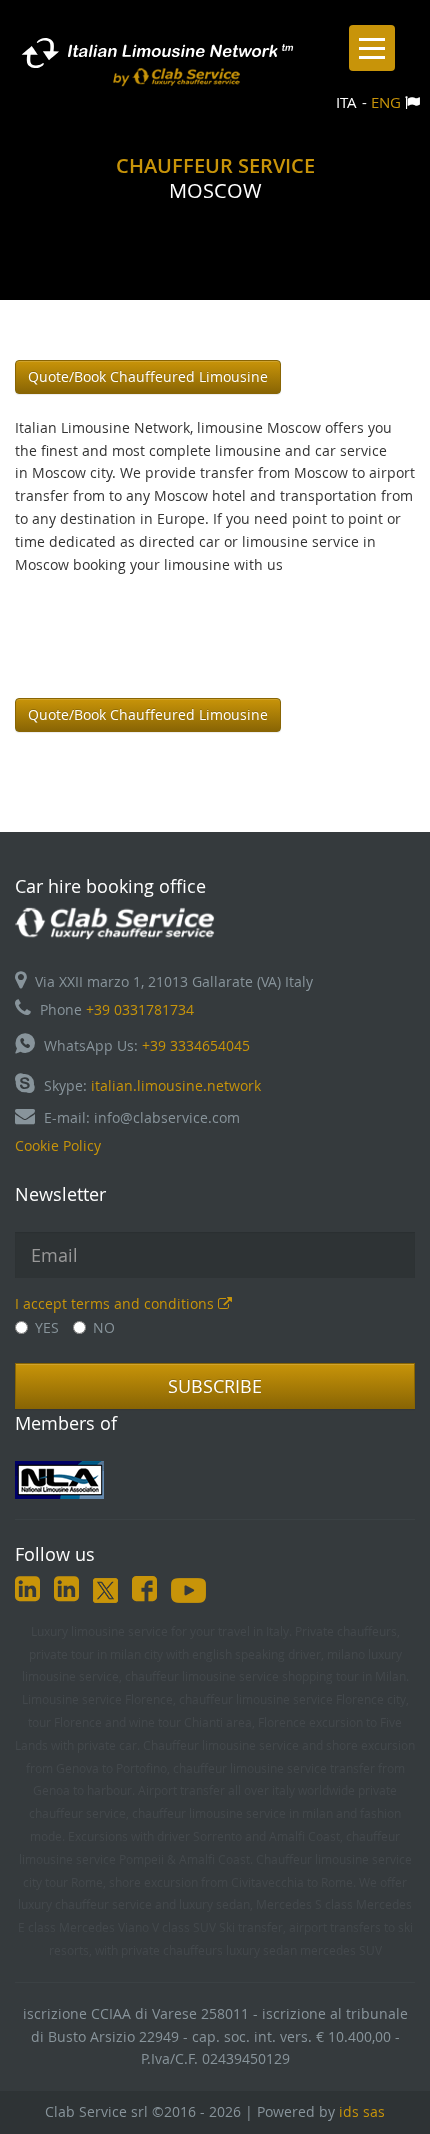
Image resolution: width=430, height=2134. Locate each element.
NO (104, 1327)
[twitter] (105, 1592)
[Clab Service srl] (115, 921)
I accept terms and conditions (116, 1303)
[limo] (215, 1480)
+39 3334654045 (196, 1045)
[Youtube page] (188, 1592)
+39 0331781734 (140, 1009)
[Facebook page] (144, 1592)
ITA (346, 102)
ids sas (362, 2111)
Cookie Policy (58, 1145)
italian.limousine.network (176, 1085)
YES (47, 1327)
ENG (386, 102)
